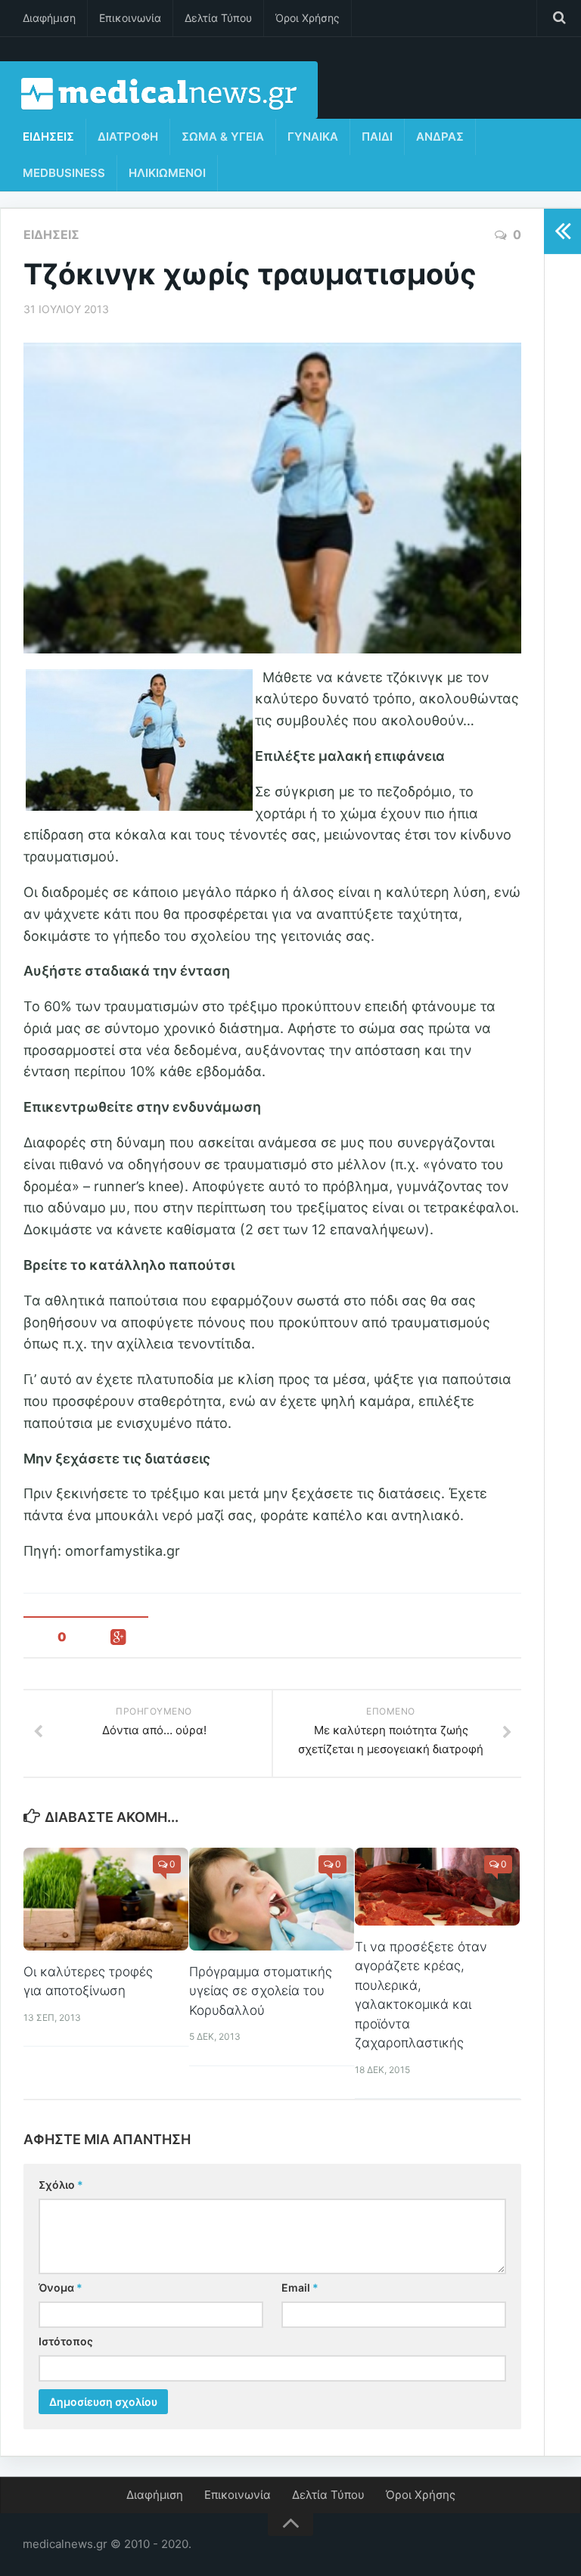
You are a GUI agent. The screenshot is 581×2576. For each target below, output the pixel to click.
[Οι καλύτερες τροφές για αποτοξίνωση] (106, 1899)
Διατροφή (128, 137)
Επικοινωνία (130, 18)
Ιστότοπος (66, 2341)
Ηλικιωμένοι (167, 173)
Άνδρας (440, 137)
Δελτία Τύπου (218, 18)
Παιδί (377, 137)
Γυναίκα (313, 137)
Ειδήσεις (48, 137)
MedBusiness (64, 173)
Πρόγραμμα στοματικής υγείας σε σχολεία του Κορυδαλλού (261, 1991)
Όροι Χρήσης (308, 18)
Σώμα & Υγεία (223, 137)
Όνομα (61, 2287)
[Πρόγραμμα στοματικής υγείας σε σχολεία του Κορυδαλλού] (272, 1899)
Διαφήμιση (49, 18)
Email (300, 2287)
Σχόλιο (61, 2185)
